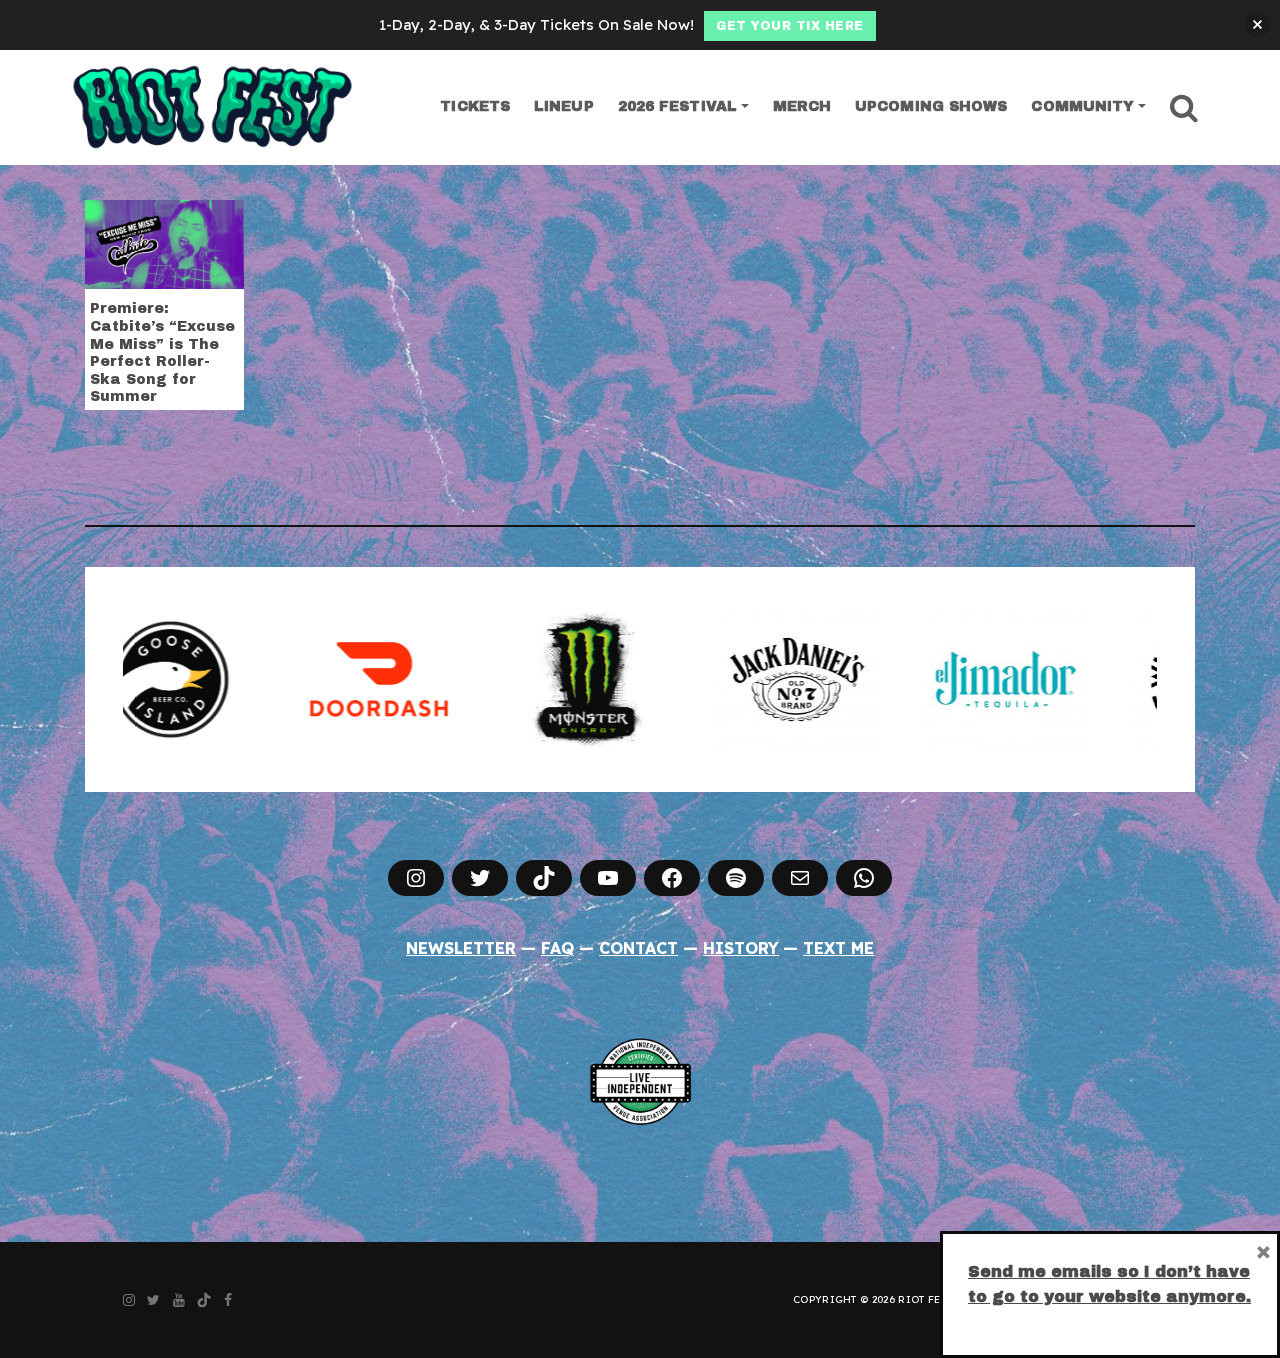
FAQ (557, 948)
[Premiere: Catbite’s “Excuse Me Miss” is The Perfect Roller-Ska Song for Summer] (164, 243)
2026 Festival (677, 106)
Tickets (475, 106)
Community (1082, 106)
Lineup (564, 106)
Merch (802, 106)
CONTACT (638, 948)
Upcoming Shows (931, 106)
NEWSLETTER (461, 948)
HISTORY (741, 948)
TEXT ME (838, 948)
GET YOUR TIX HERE (790, 26)
